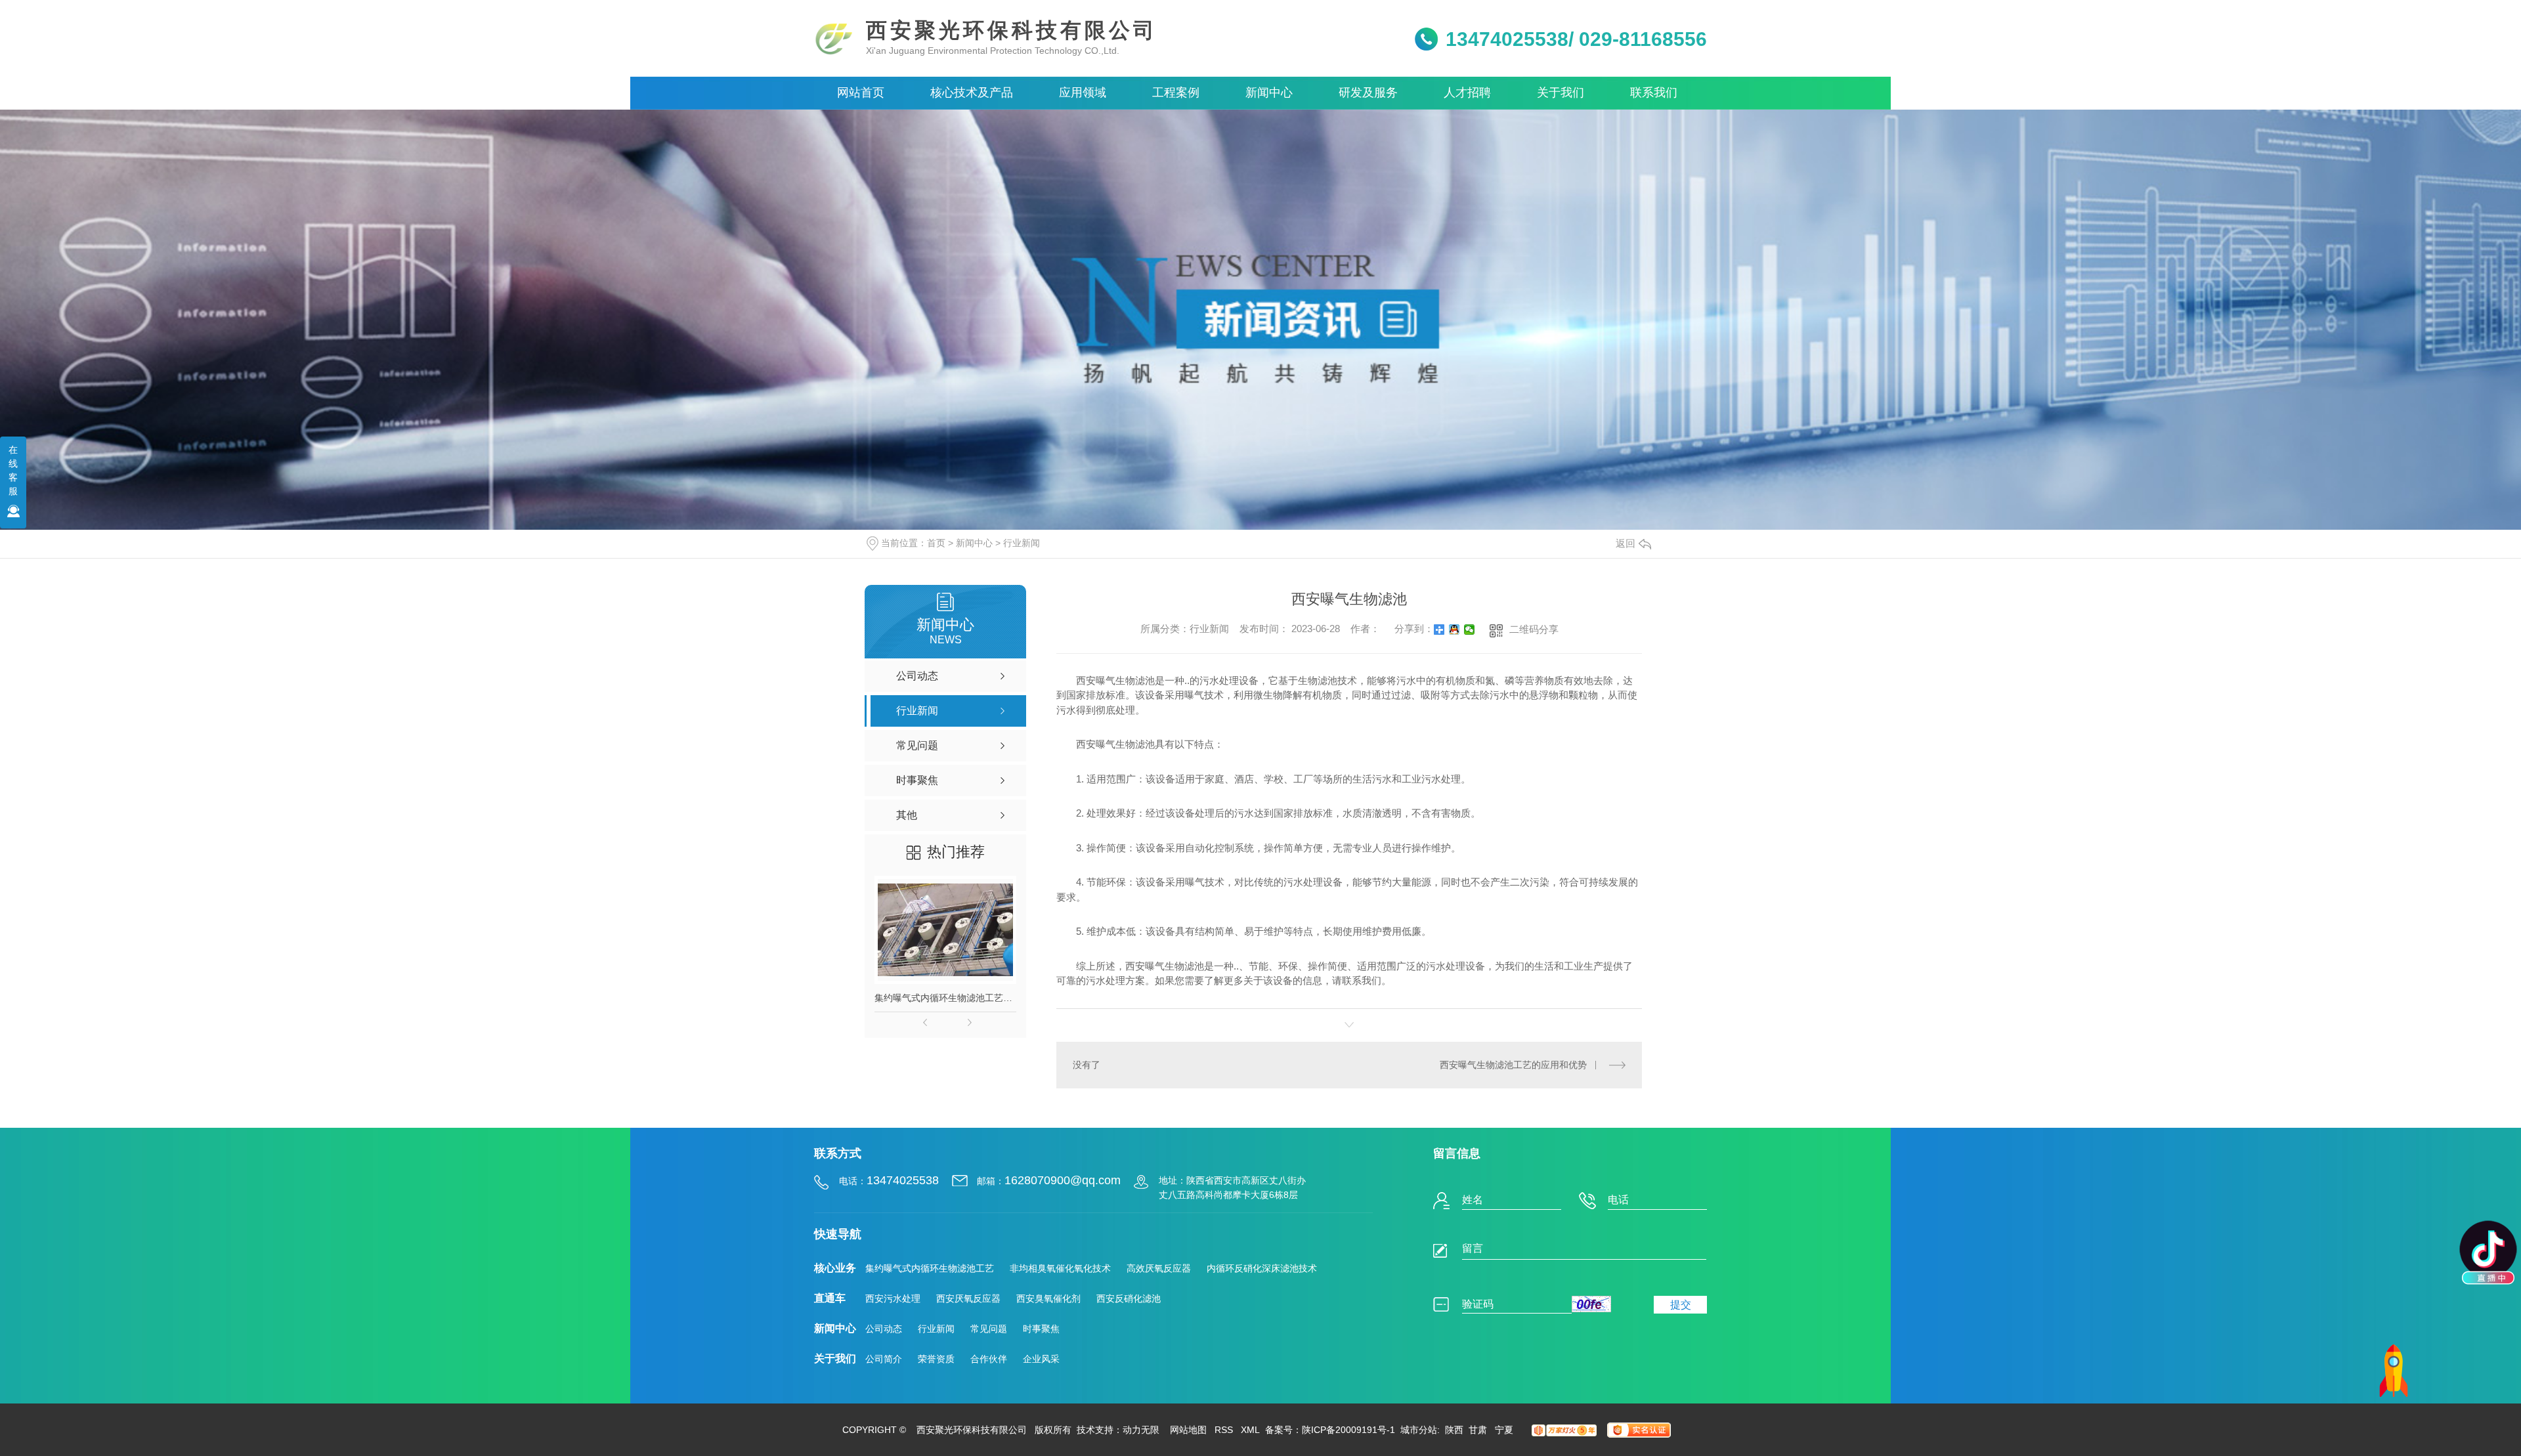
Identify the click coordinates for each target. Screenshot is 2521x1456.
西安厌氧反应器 (968, 1298)
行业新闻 (1022, 543)
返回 (1626, 543)
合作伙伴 (989, 1359)
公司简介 (884, 1359)
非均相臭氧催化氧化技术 (1060, 1268)
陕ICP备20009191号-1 (1348, 1430)
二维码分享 (1534, 629)
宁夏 (1504, 1430)
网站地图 (1188, 1430)
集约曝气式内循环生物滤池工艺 (930, 1268)
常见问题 (989, 1329)
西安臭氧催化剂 (1048, 1298)
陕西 (1454, 1430)
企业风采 (1041, 1359)
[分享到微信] (1470, 630)
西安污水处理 (893, 1298)
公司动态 (884, 1329)
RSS (1224, 1430)
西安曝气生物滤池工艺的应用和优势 (1513, 1065)
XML (1250, 1430)
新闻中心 (974, 543)
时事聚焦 (1041, 1329)
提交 (1681, 1305)
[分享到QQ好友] (1454, 630)
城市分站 (1419, 1430)
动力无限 (1141, 1430)
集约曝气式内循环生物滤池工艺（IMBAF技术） (945, 998)
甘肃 (1479, 1430)
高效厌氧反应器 (1159, 1268)
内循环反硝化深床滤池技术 (1262, 1268)
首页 (936, 543)
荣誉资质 (936, 1359)
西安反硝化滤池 (1129, 1298)
